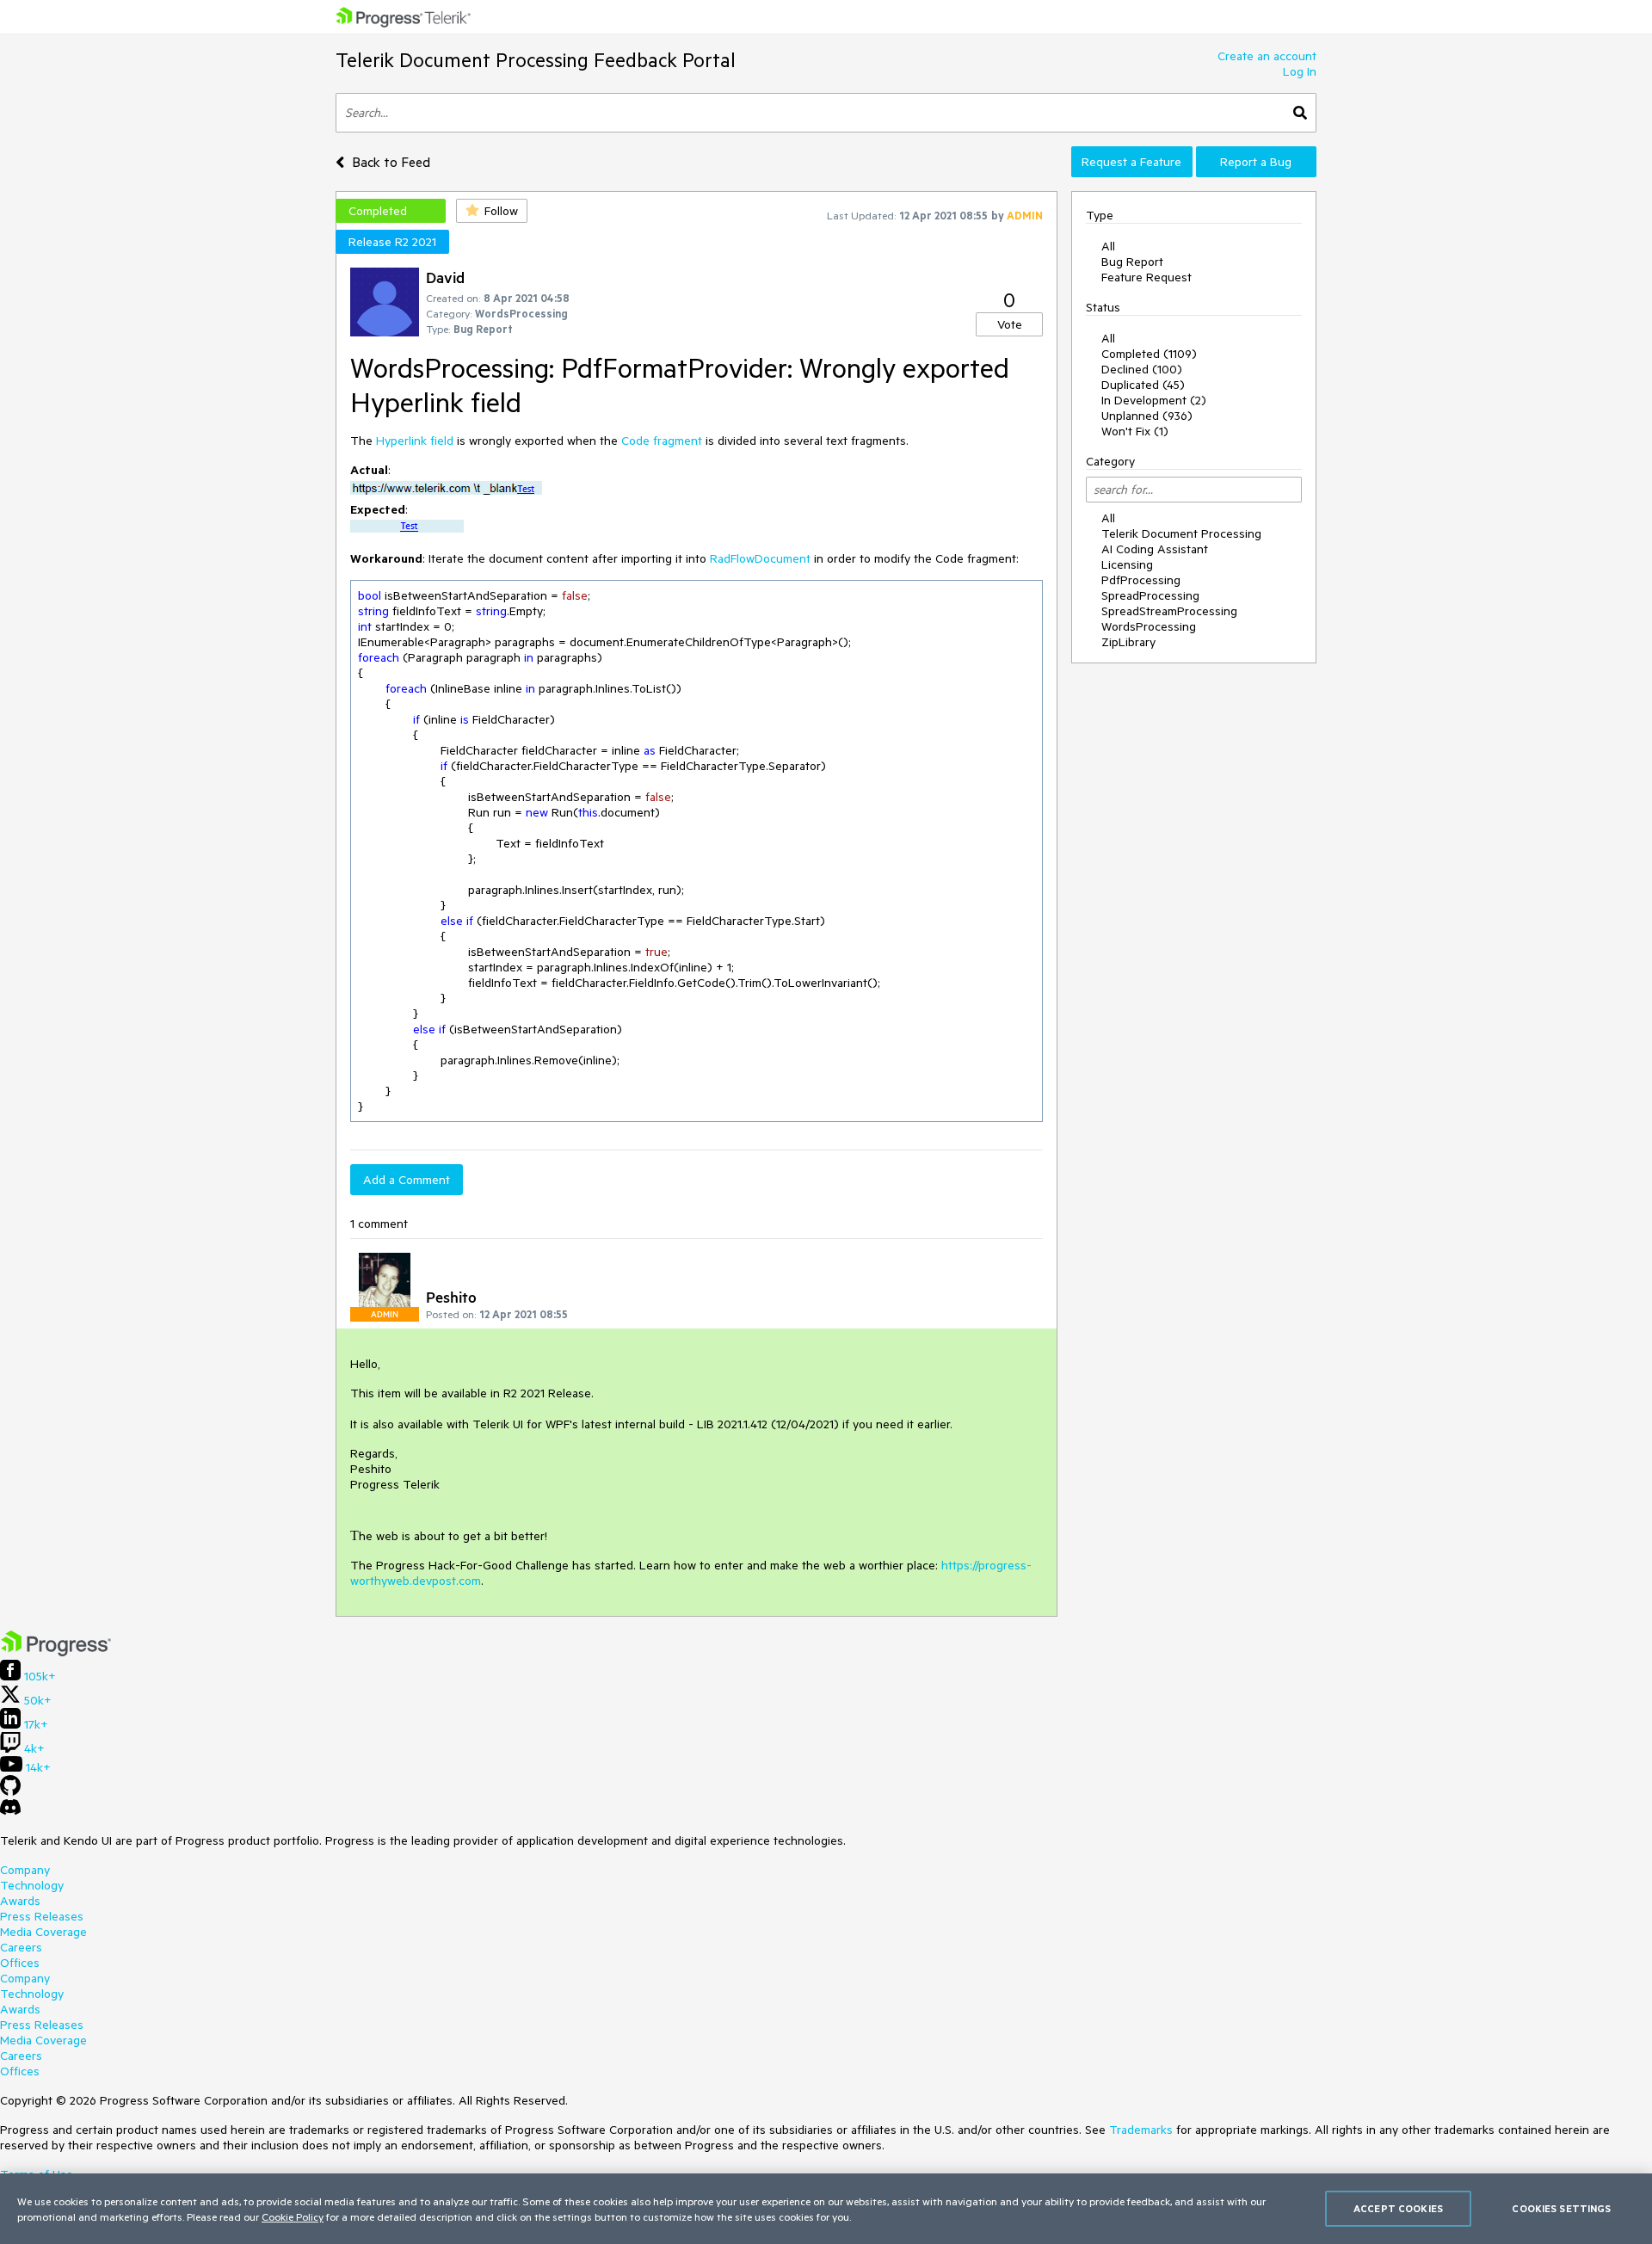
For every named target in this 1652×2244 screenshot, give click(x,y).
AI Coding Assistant (1155, 549)
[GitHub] (10, 1791)
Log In (1300, 71)
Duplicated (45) (1143, 385)
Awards (20, 1901)
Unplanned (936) (1147, 416)
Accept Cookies (1398, 2208)
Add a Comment (407, 1180)
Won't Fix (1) (1135, 431)
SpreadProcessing (1150, 595)
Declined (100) (1142, 369)
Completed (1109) (1149, 354)
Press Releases (42, 1916)
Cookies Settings (1561, 2208)
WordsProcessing (1149, 626)
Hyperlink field (415, 441)
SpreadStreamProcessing (1169, 611)
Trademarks (1141, 2130)
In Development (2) (1154, 400)
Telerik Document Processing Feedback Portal (536, 60)
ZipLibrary (1128, 642)
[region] (826, 2209)
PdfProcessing (1141, 580)
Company (25, 1870)
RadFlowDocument (760, 558)
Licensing (1127, 564)
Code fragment (662, 441)
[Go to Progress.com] (56, 1652)
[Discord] (10, 1811)
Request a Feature (1131, 162)
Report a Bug (1256, 162)
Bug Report (1132, 262)
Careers (21, 1947)
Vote (1010, 324)
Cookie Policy (293, 2216)
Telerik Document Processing (1181, 533)
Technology (32, 1885)
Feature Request (1147, 277)
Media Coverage (43, 1932)
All (1108, 246)
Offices (20, 1963)
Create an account (1267, 56)
